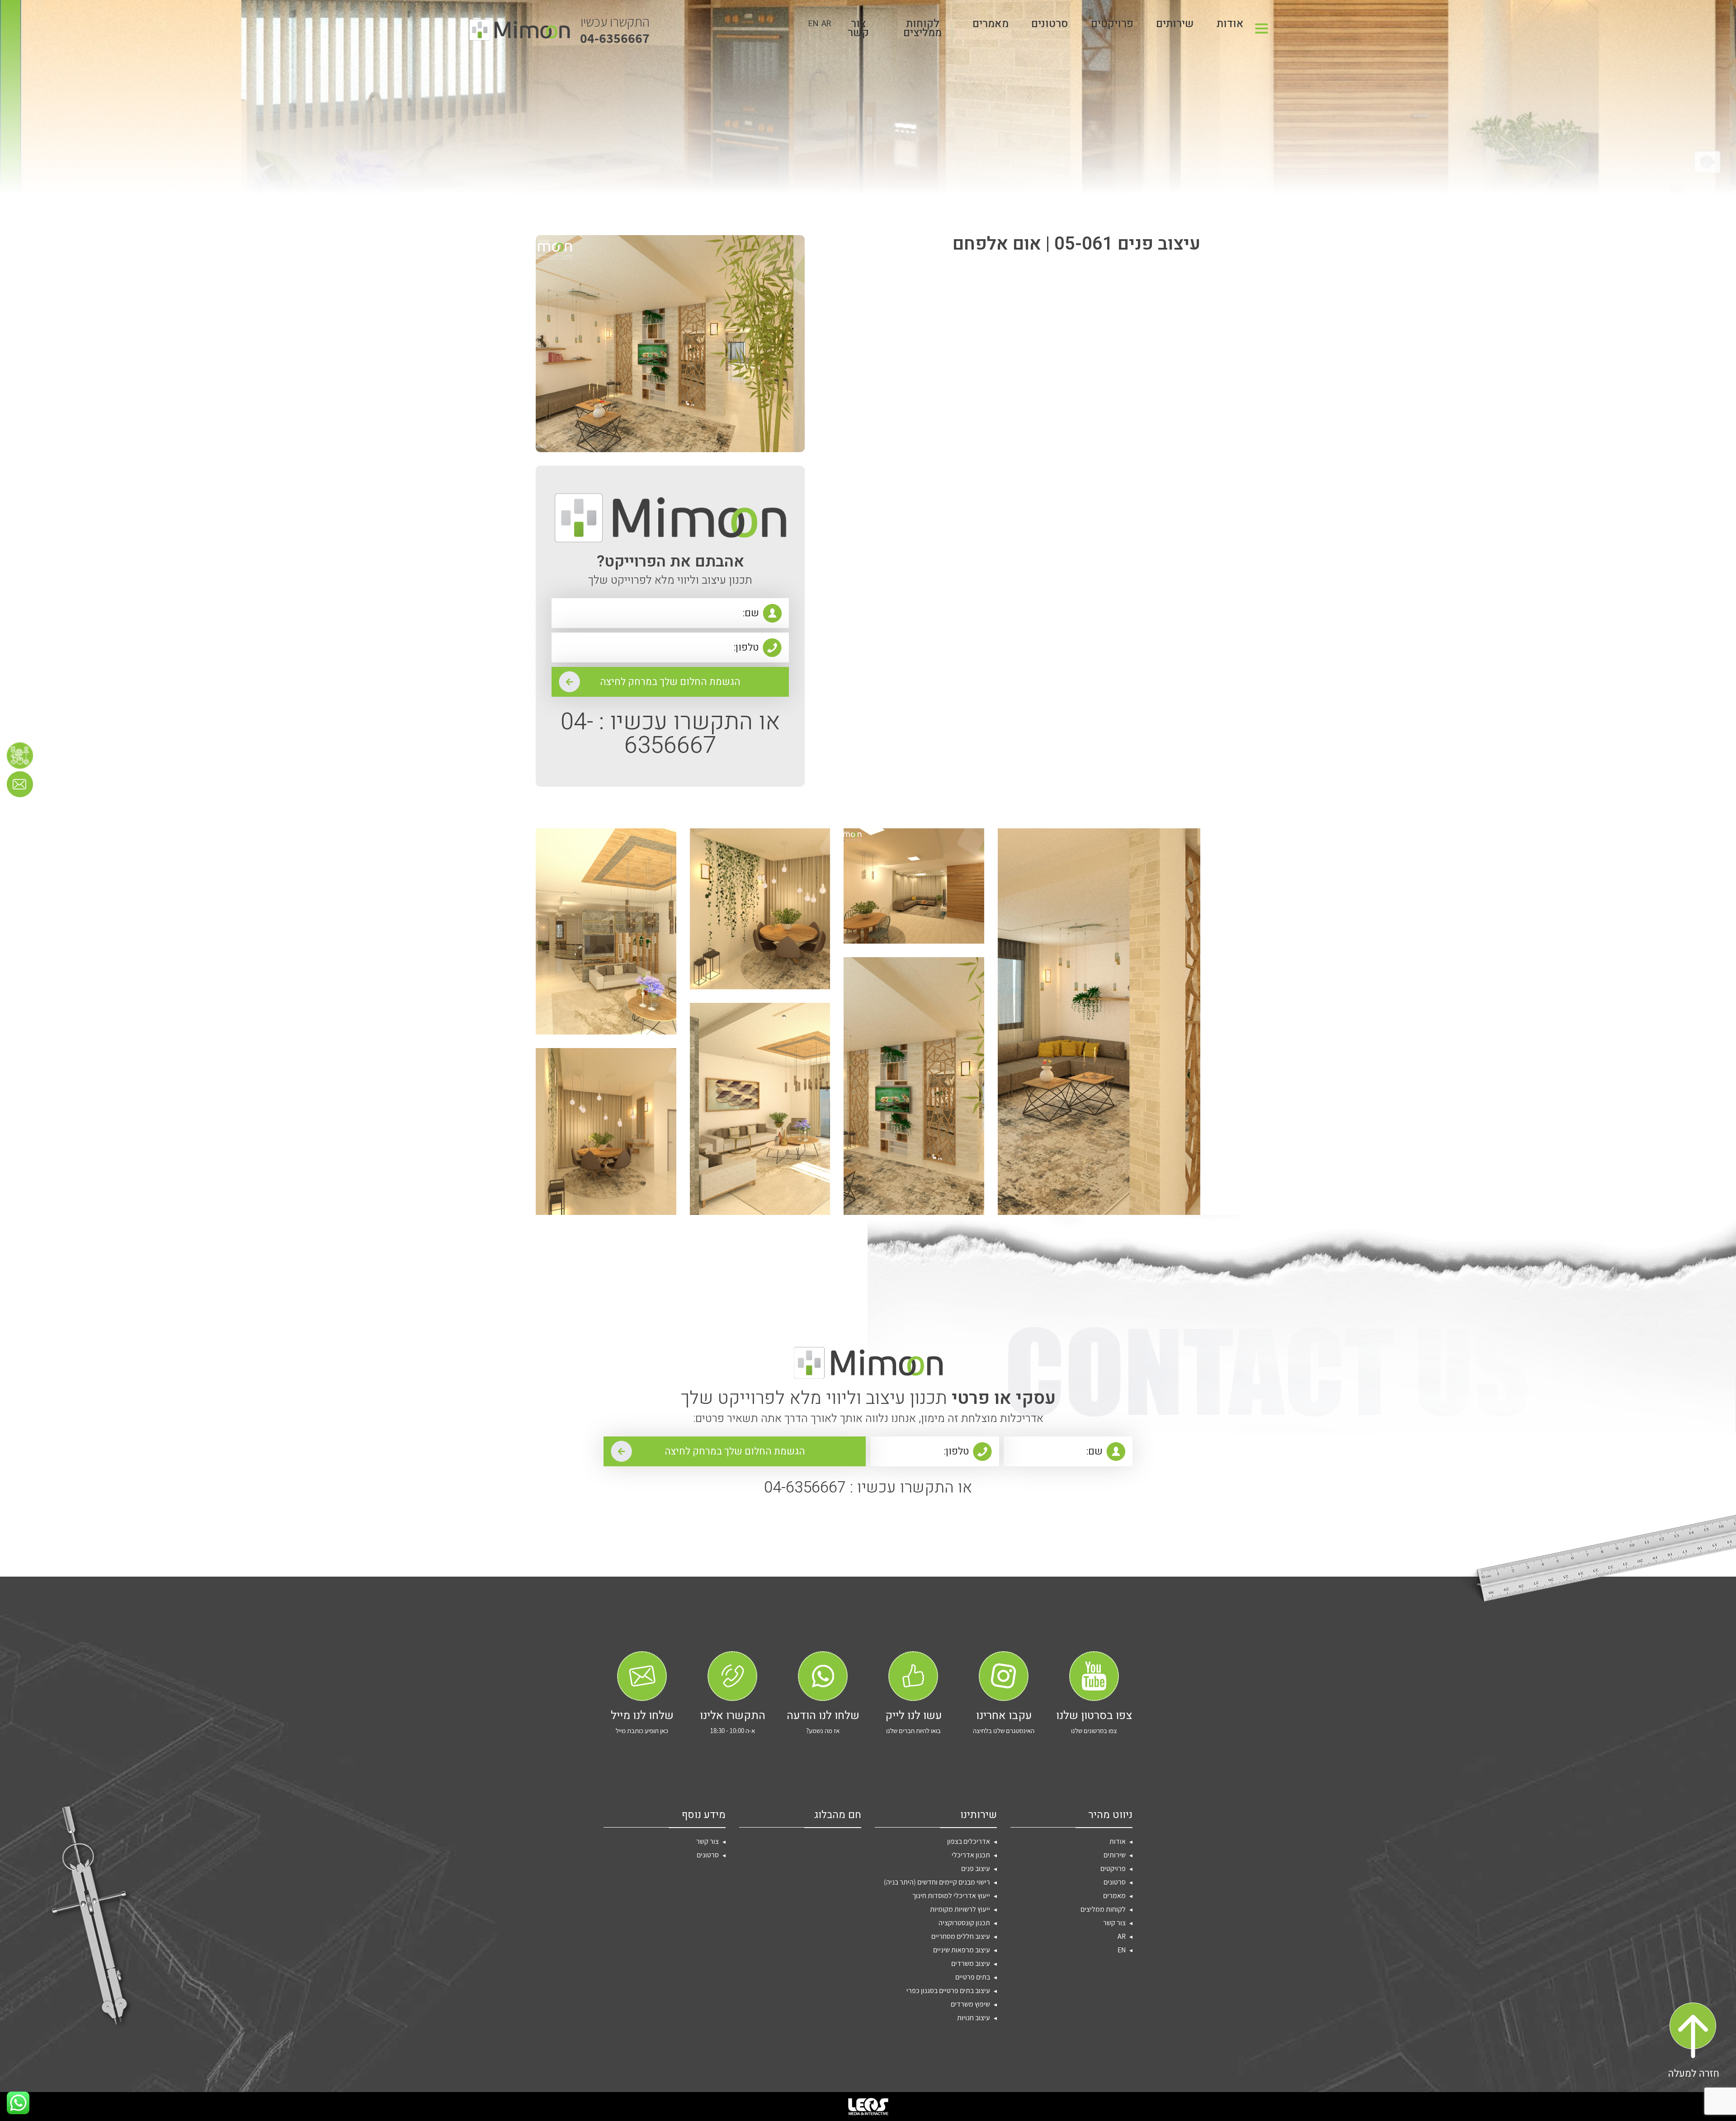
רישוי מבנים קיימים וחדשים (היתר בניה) (937, 1882)
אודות (1230, 26)
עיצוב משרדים (971, 1963)
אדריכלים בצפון (969, 1841)
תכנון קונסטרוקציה (964, 1923)
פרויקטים (1112, 26)
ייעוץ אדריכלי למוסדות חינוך (951, 1896)
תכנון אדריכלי (971, 1855)
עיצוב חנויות (974, 2018)
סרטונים (1050, 26)
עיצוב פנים (976, 1868)
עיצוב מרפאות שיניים (962, 1950)
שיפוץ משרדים (970, 2004)
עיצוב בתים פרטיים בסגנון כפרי (948, 1991)
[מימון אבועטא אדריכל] (519, 30)
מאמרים (991, 26)
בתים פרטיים (973, 1977)
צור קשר (858, 30)
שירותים (1175, 26)
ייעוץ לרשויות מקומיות (960, 1909)
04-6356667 (615, 30)
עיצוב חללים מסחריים (961, 1936)
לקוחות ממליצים (922, 30)
